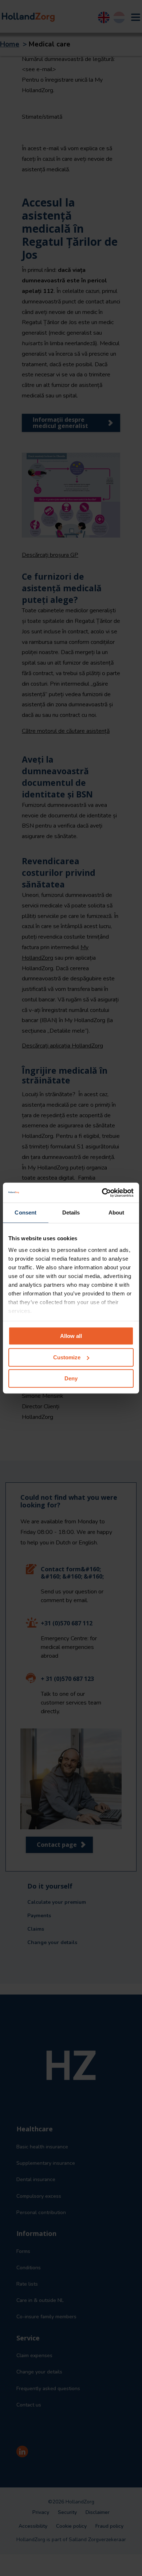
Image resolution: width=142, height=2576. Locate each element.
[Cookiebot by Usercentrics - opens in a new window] (102, 1193)
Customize (67, 1357)
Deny (71, 1378)
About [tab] (117, 1213)
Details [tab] (71, 1213)
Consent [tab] (25, 1213)
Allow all (71, 1336)
